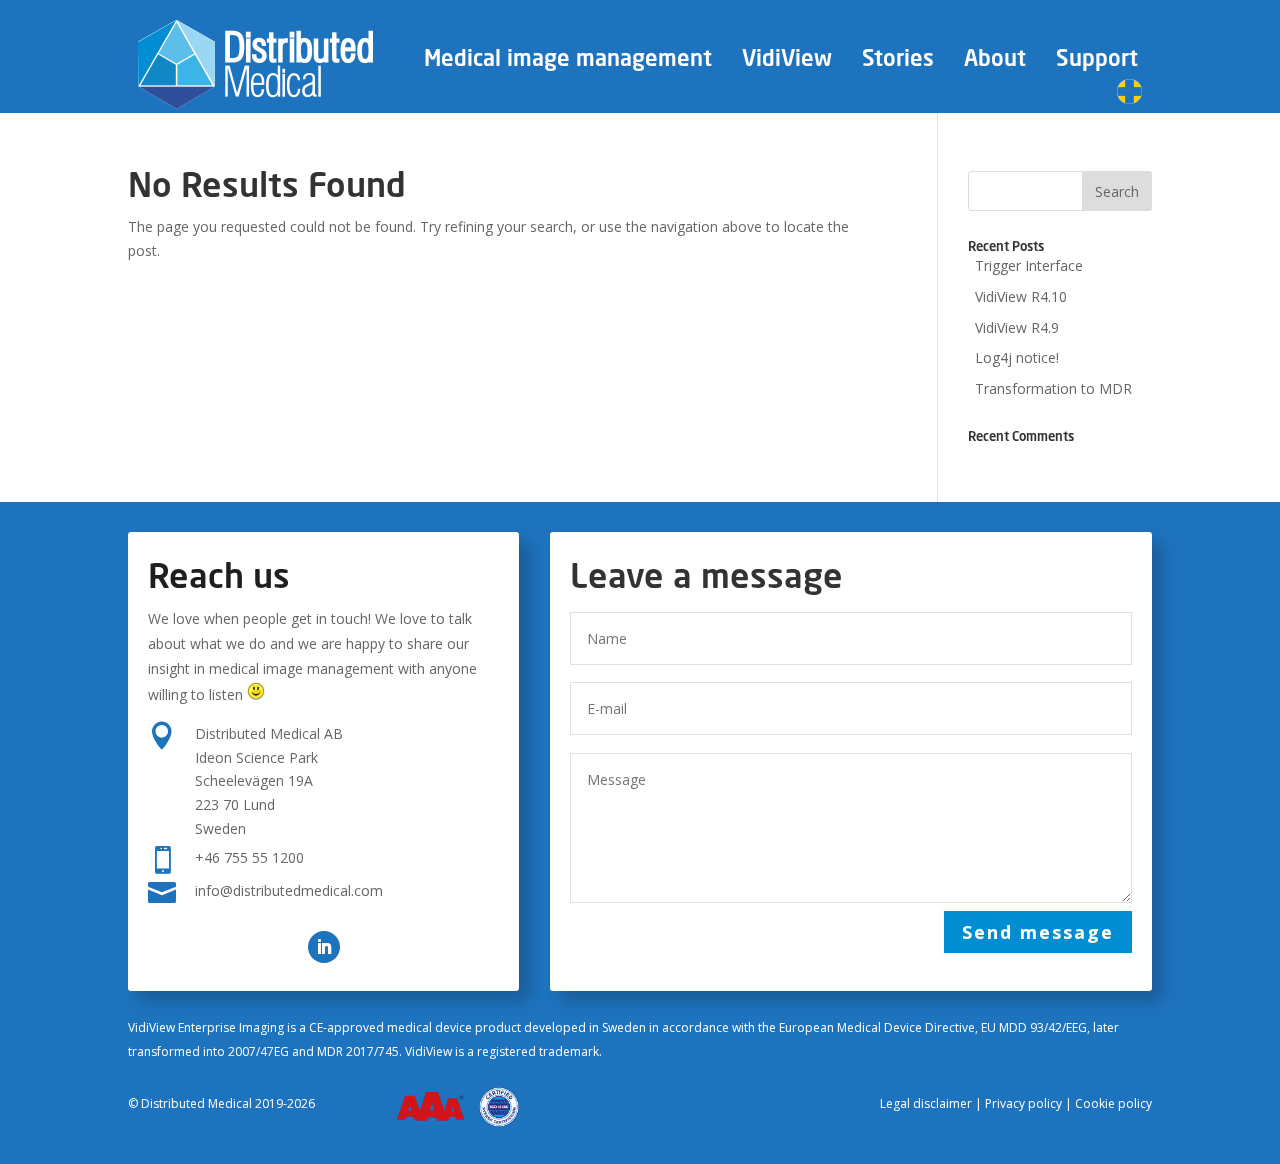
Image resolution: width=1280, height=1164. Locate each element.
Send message (1038, 932)
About (995, 62)
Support (1097, 62)
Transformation (1053, 388)
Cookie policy (1113, 1103)
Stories (898, 62)
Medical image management (568, 62)
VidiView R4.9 (1017, 327)
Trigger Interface (1029, 265)
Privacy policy (1023, 1103)
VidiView (787, 62)
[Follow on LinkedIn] (324, 947)
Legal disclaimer (926, 1103)
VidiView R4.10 (1021, 296)
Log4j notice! (1017, 357)
